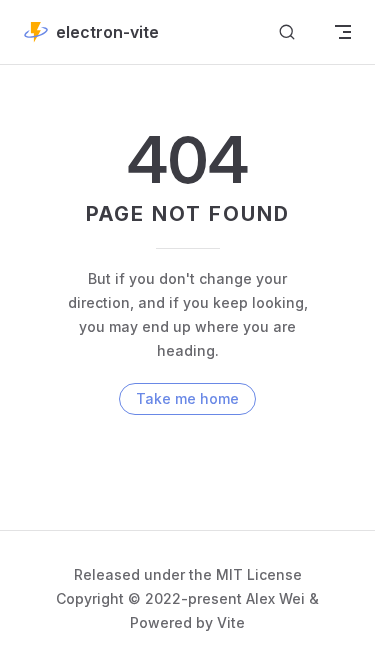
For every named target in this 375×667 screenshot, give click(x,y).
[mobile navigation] (343, 32)
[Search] (287, 32)
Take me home (187, 398)
